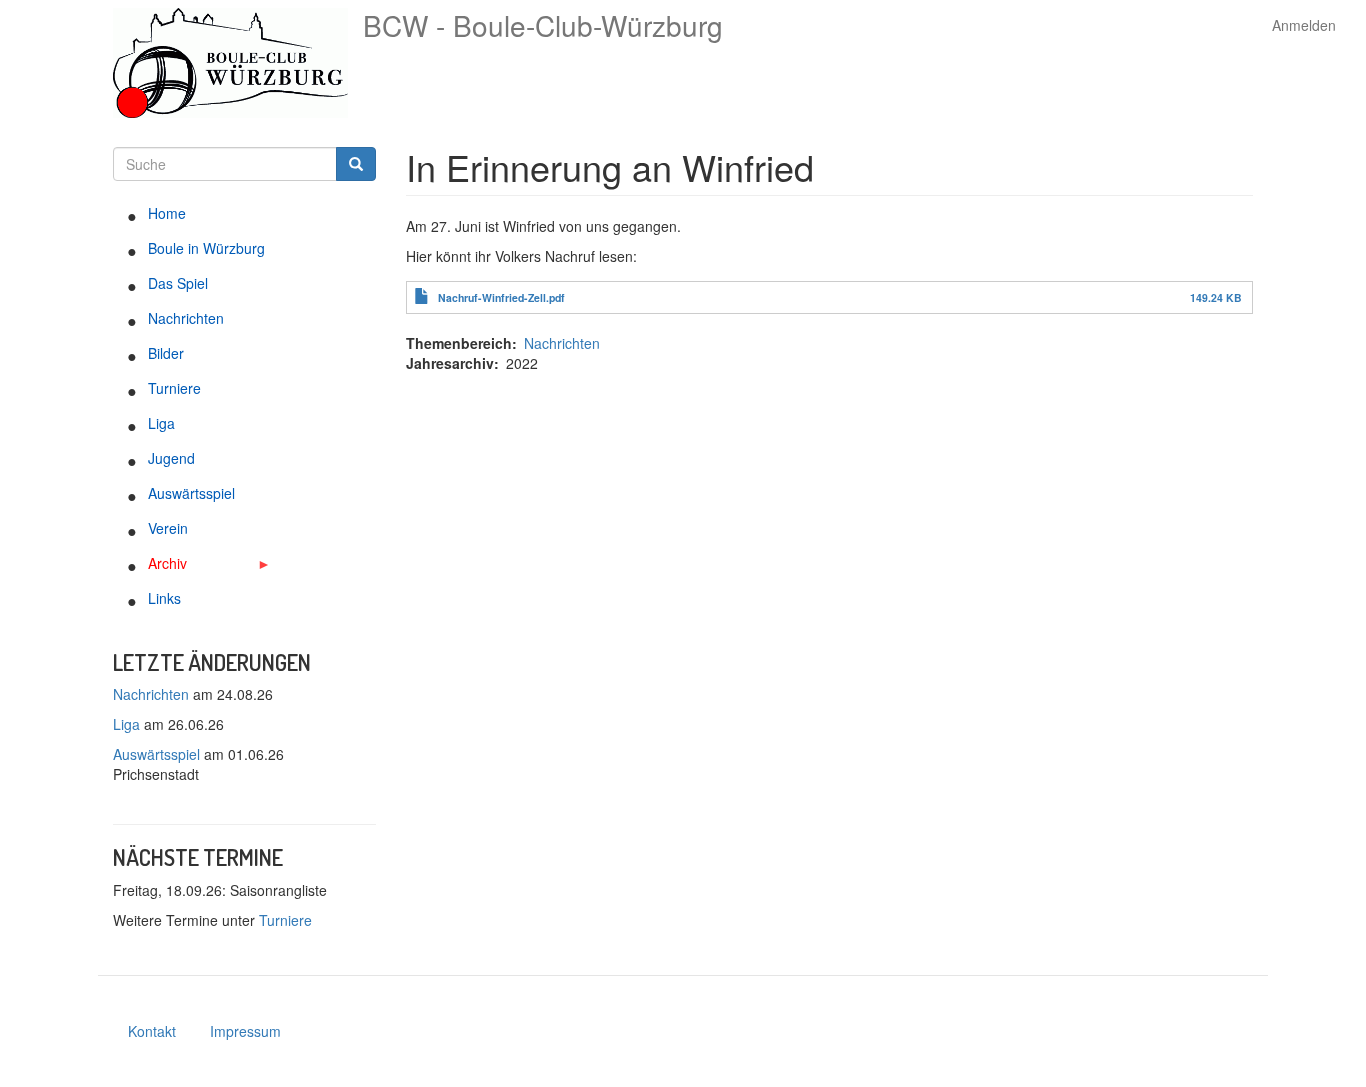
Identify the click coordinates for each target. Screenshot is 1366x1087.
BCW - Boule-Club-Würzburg (543, 25)
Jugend (171, 458)
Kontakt (152, 1031)
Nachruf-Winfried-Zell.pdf (501, 297)
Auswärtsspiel (191, 493)
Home (167, 213)
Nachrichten (186, 318)
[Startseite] (238, 63)
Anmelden (1304, 25)
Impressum (245, 1031)
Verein (168, 528)
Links (164, 598)
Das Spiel (178, 283)
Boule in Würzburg (206, 248)
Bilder (166, 353)
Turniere (174, 388)
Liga (161, 423)
